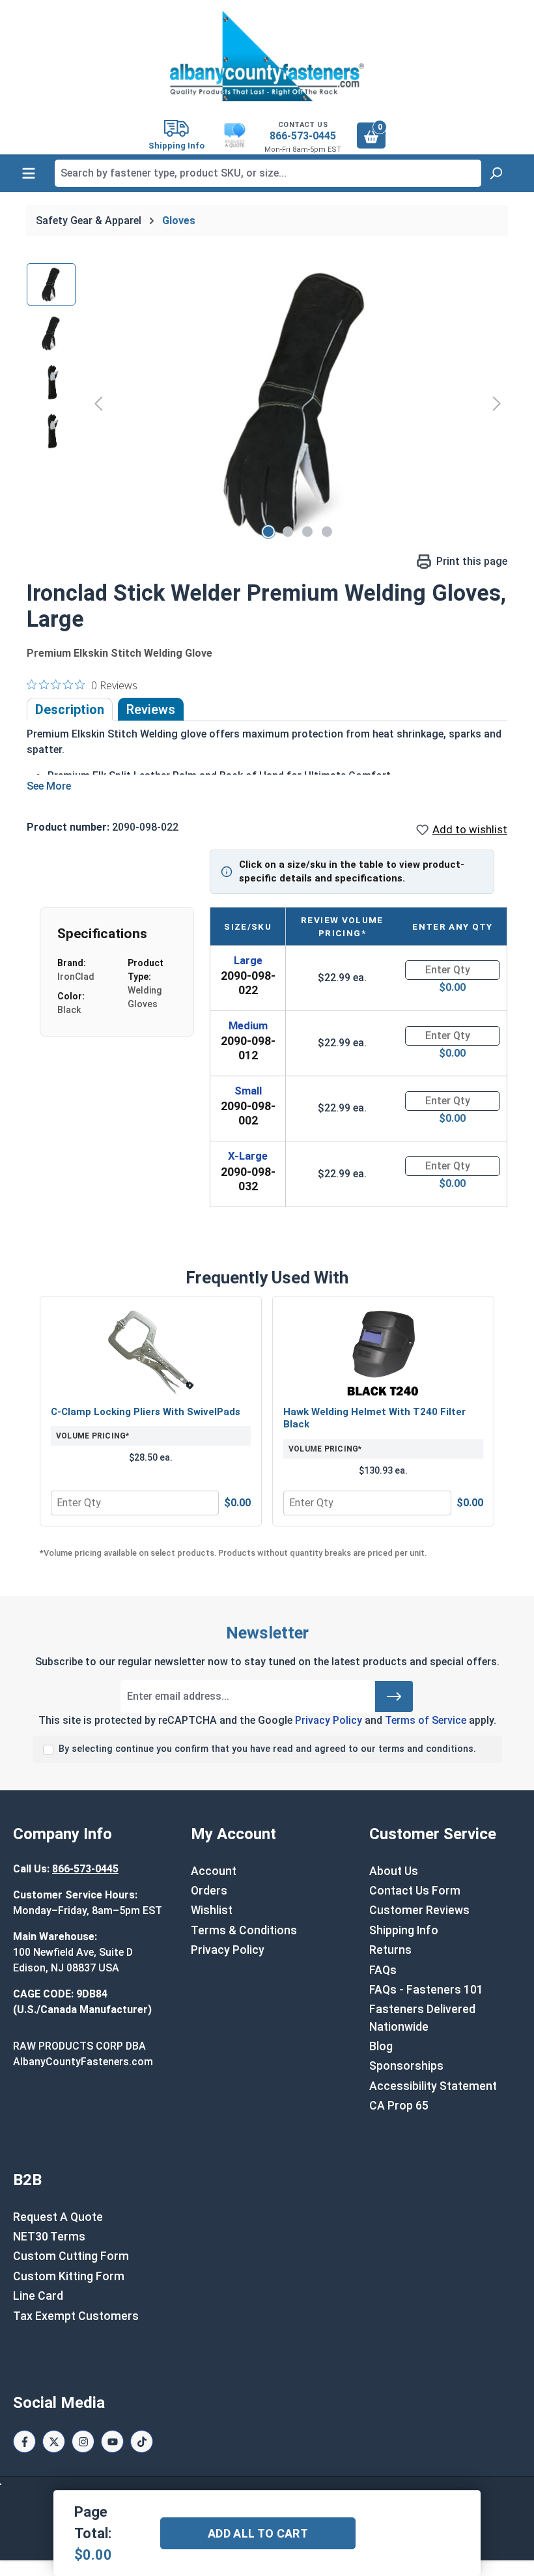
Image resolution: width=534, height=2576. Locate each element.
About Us (394, 1871)
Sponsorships (406, 2066)
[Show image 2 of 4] (288, 532)
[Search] (496, 173)
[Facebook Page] (24, 2441)
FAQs (383, 1970)
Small (248, 1091)
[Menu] (29, 173)
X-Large (248, 1156)
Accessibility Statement (433, 2086)
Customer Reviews (419, 1910)
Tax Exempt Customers (76, 2316)
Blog (381, 2046)
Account (214, 1871)
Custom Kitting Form (69, 2276)
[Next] (497, 404)
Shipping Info (404, 1930)
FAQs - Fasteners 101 (426, 1990)
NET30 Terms (49, 2237)
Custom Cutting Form (71, 2256)
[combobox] (268, 173)
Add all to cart (258, 2533)
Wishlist (212, 1910)
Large (248, 960)
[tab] (70, 709)
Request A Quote (58, 2217)
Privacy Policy (329, 1720)
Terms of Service (426, 1720)
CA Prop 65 (399, 2106)
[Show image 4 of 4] (327, 532)
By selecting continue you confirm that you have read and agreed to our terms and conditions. (267, 1749)
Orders (209, 1891)
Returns (390, 1950)
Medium (248, 1025)
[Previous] (98, 404)
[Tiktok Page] (142, 2441)
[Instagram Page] (83, 2441)
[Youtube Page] (112, 2441)
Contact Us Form (415, 1891)
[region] (267, 403)
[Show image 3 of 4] (307, 532)
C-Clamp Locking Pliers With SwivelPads (146, 1412)
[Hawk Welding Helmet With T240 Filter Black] (383, 1352)
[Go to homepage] (267, 56)
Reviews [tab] (151, 709)
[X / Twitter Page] (54, 2441)
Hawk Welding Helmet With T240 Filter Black (374, 1418)
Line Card (38, 2296)
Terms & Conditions (244, 1930)
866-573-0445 (303, 136)
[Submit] (394, 1696)
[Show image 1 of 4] (268, 532)
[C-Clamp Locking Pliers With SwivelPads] (151, 1352)
